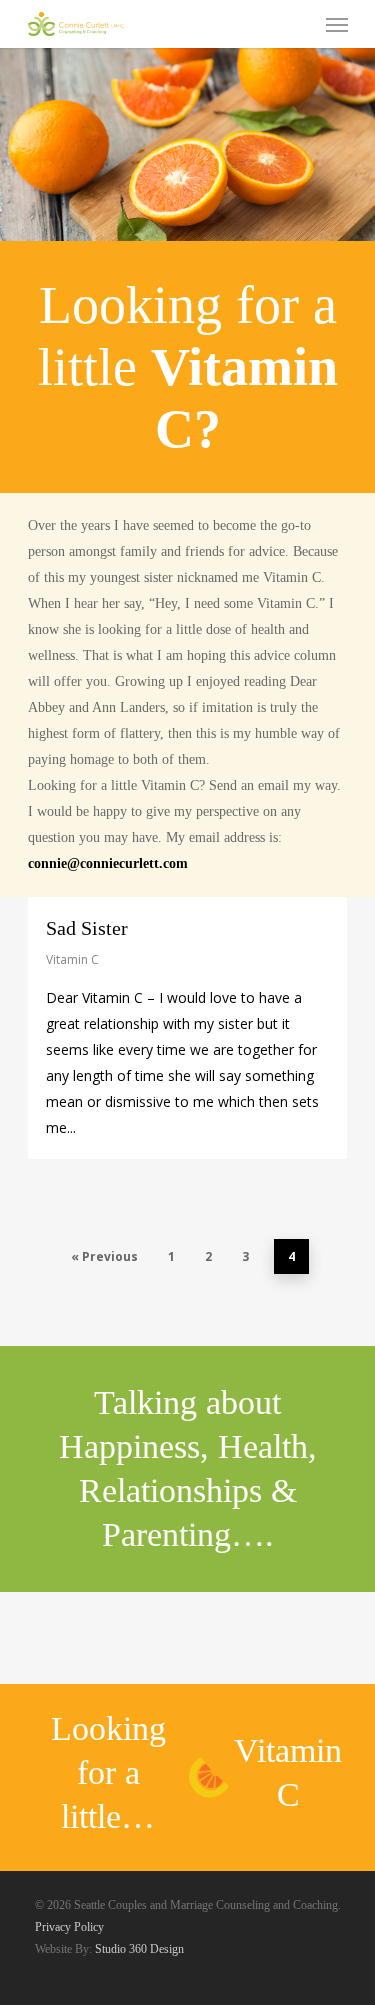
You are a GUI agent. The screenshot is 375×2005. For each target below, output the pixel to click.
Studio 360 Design (139, 1949)
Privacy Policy (71, 1927)
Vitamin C (72, 959)
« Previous (104, 1256)
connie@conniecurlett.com (108, 863)
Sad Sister (87, 928)
